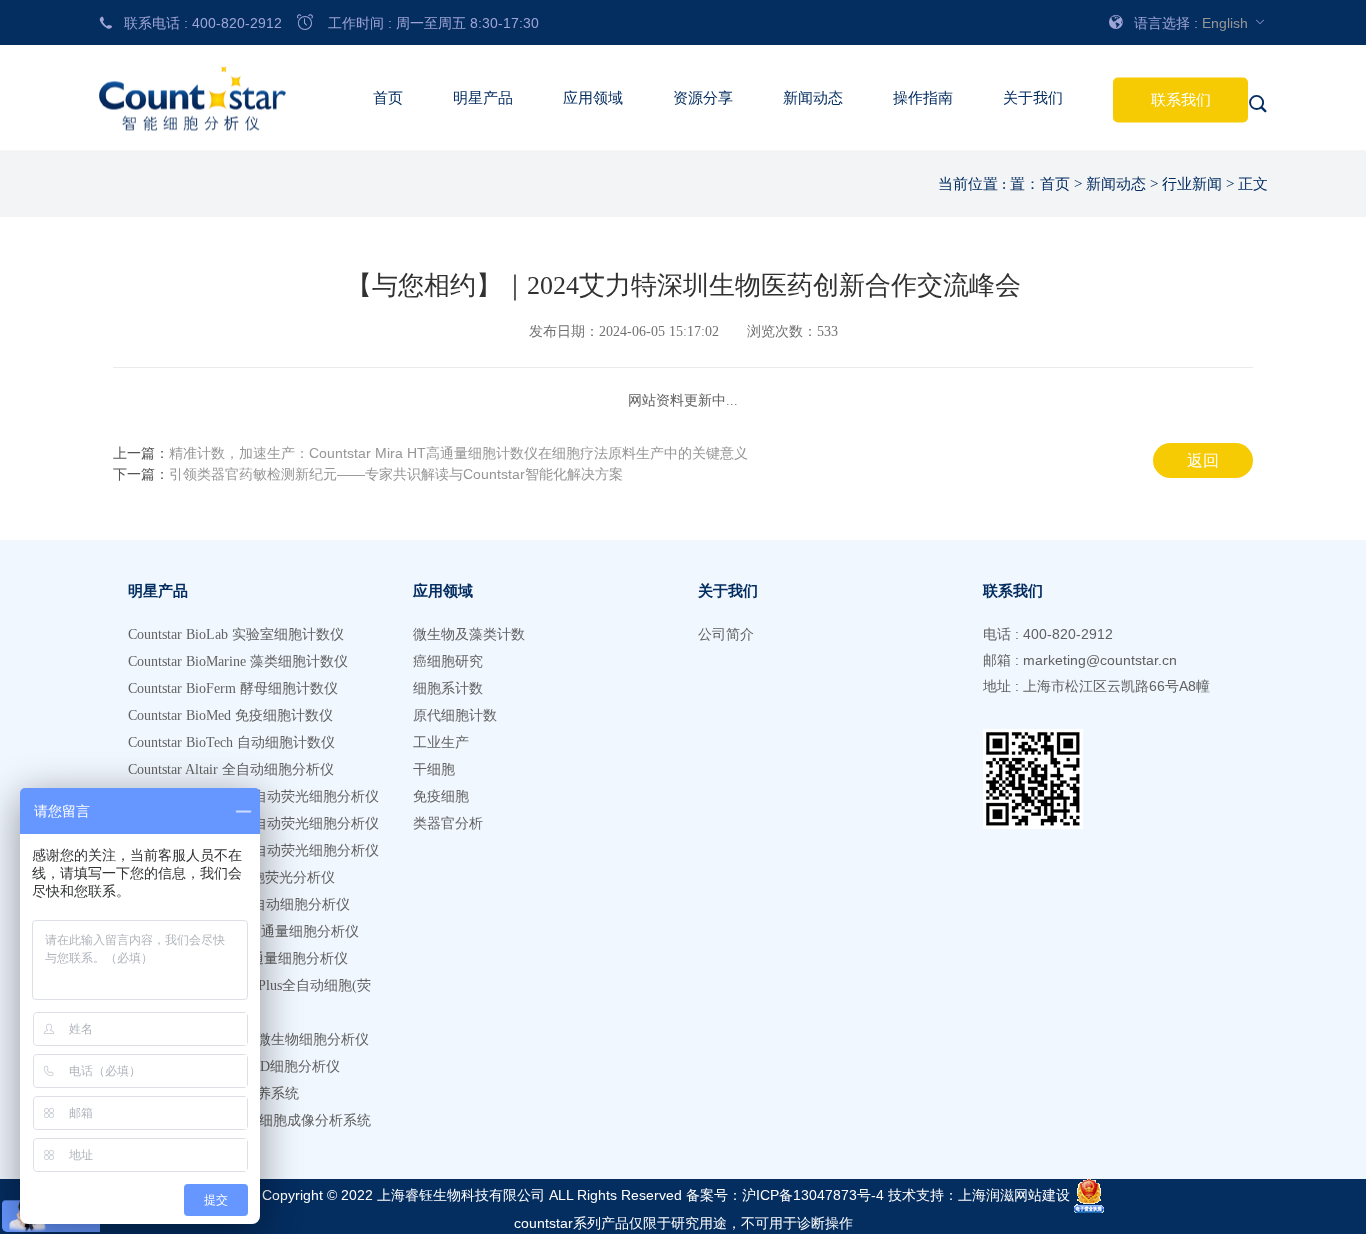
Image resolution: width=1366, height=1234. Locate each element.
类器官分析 (448, 823)
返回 (1203, 460)
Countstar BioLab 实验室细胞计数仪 (236, 634)
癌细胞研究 (448, 661)
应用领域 (593, 98)
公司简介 (726, 634)
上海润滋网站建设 (1014, 1195)
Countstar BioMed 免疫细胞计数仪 (230, 715)
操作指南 (923, 98)
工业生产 (441, 742)
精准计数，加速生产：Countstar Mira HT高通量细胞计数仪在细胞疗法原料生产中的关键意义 (458, 453)
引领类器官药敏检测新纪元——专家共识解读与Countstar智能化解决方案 (396, 474)
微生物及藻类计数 (469, 634)
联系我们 (1181, 100)
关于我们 (1033, 98)
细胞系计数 (448, 688)
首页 (388, 98)
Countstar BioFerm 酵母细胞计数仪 (233, 688)
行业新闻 (1192, 183)
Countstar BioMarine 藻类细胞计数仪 (238, 661)
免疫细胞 (441, 796)
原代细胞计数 (455, 715)
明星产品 (483, 98)
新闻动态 (813, 98)
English (1227, 23)
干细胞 (434, 769)
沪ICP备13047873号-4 (813, 1195)
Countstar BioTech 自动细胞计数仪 (231, 742)
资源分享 (703, 98)
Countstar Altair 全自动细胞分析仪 (231, 769)
